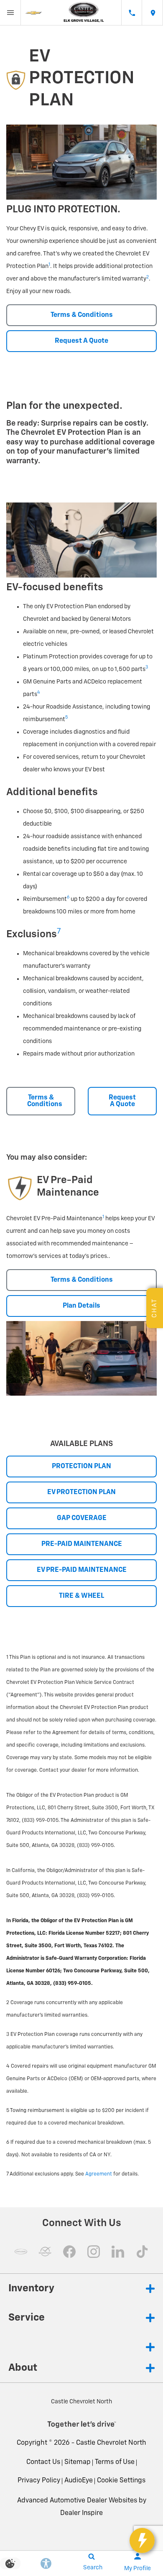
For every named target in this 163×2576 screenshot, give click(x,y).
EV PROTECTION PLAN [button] (81, 1492)
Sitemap (78, 2462)
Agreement (99, 2174)
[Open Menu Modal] (10, 13)
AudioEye (79, 2481)
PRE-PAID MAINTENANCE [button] (82, 1544)
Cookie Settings (121, 2481)
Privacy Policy (39, 2481)
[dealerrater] (45, 2252)
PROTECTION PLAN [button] (81, 1467)
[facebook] (69, 2252)
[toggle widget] (142, 2540)
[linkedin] (118, 2252)
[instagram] (94, 2252)
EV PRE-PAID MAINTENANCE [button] (82, 1570)
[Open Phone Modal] (132, 13)
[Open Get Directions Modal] (153, 13)
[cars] (21, 2252)
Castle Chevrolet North (111, 2443)
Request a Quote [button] (81, 341)
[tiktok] (142, 2252)
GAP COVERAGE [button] (82, 1518)
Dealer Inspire (81, 2513)
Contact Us (43, 2462)
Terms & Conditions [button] (82, 315)
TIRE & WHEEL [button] (81, 1596)
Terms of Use (115, 2462)
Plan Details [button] (81, 1306)
